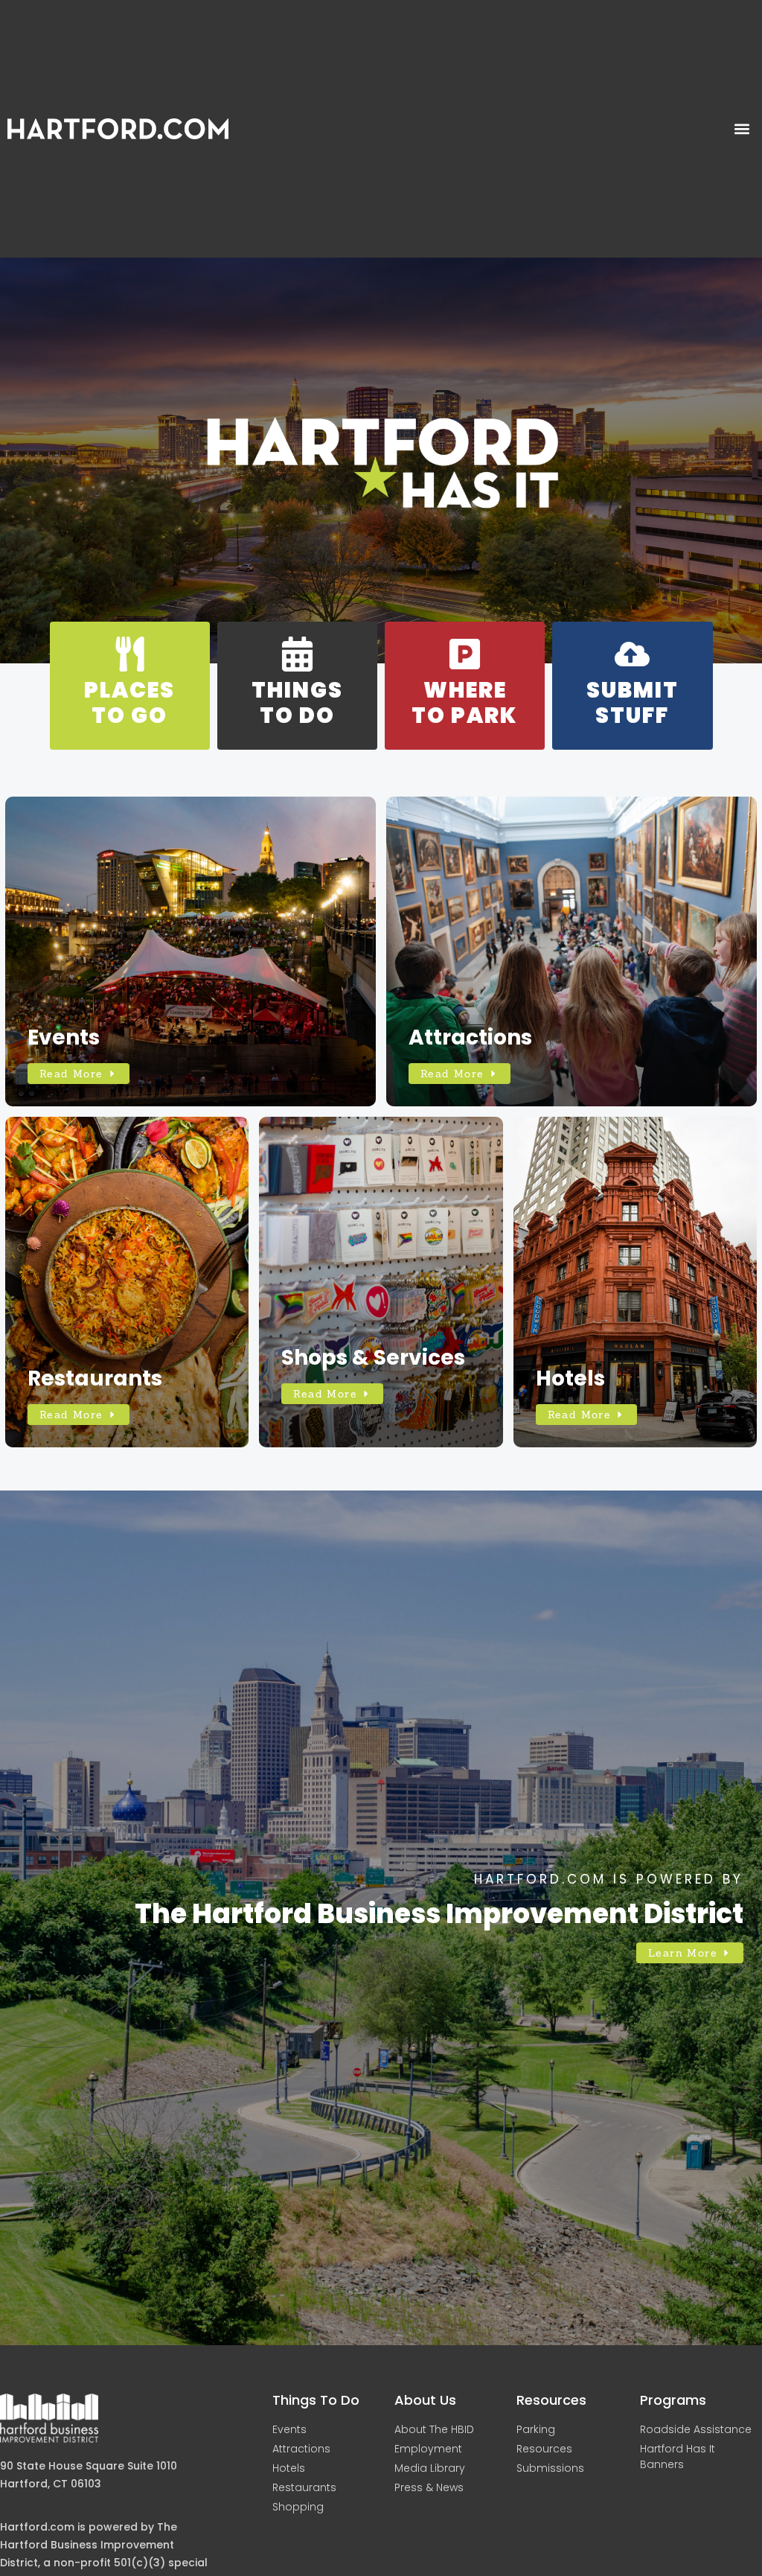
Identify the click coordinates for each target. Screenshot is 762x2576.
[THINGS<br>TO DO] (297, 654)
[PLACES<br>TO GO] (130, 654)
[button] (742, 129)
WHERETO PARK (465, 703)
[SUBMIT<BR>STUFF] (632, 654)
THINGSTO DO (297, 703)
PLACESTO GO (129, 703)
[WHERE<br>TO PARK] (465, 654)
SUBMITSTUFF (633, 703)
